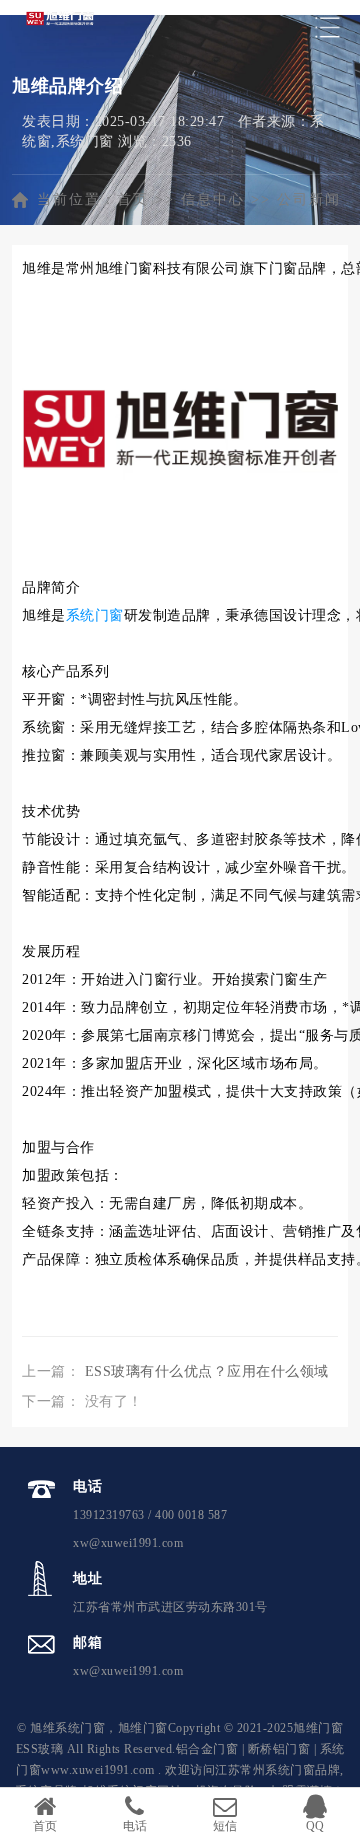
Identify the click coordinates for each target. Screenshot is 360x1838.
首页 (133, 199)
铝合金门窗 (207, 1749)
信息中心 (213, 199)
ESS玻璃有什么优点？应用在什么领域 (207, 1371)
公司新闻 (309, 199)
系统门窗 (95, 615)
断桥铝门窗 (279, 1749)
